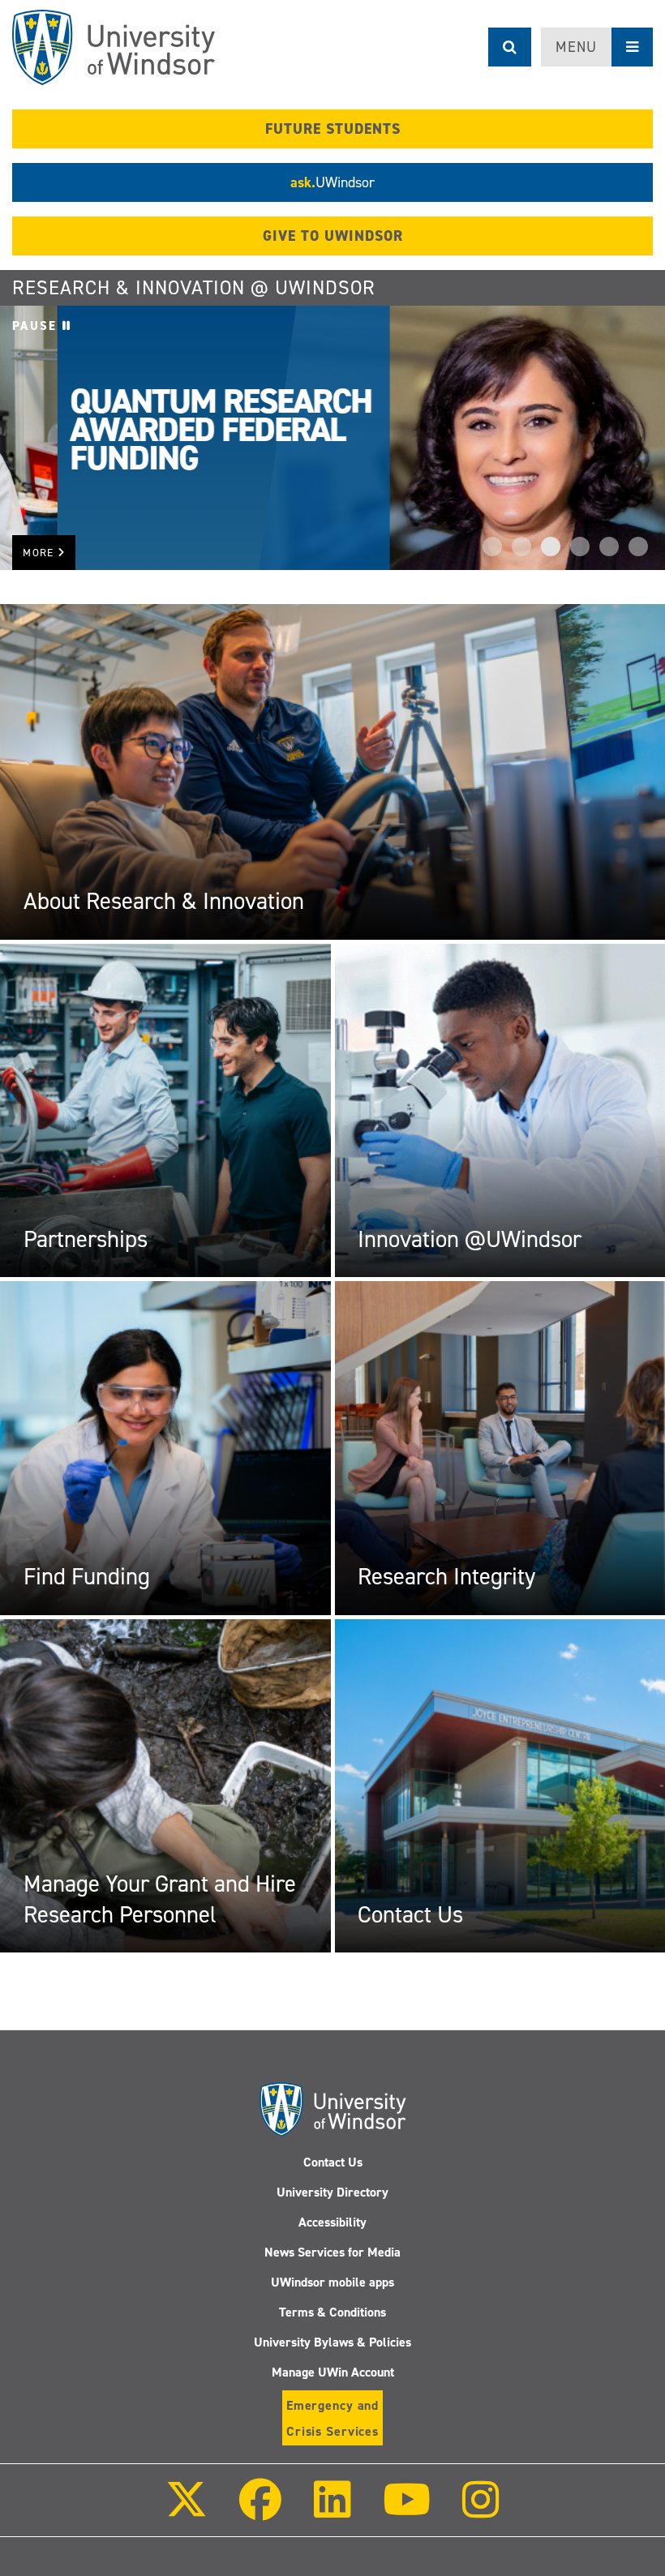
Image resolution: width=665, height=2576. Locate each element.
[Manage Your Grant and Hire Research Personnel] (165, 1785)
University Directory (332, 2192)
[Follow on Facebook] (260, 2511)
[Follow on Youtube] (407, 2511)
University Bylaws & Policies (332, 2342)
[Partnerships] (165, 1110)
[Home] (114, 47)
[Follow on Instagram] (481, 2511)
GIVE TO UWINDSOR (333, 236)
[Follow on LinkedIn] (332, 2511)
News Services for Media (332, 2252)
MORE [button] (40, 553)
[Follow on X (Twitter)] (187, 2511)
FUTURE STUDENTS (333, 129)
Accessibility (332, 2222)
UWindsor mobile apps (332, 2282)
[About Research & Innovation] (332, 771)
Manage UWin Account (333, 2372)
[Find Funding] (165, 1447)
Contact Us (333, 2162)
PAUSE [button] (37, 326)
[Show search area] (510, 47)
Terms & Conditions (332, 2312)
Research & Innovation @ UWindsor (194, 288)
